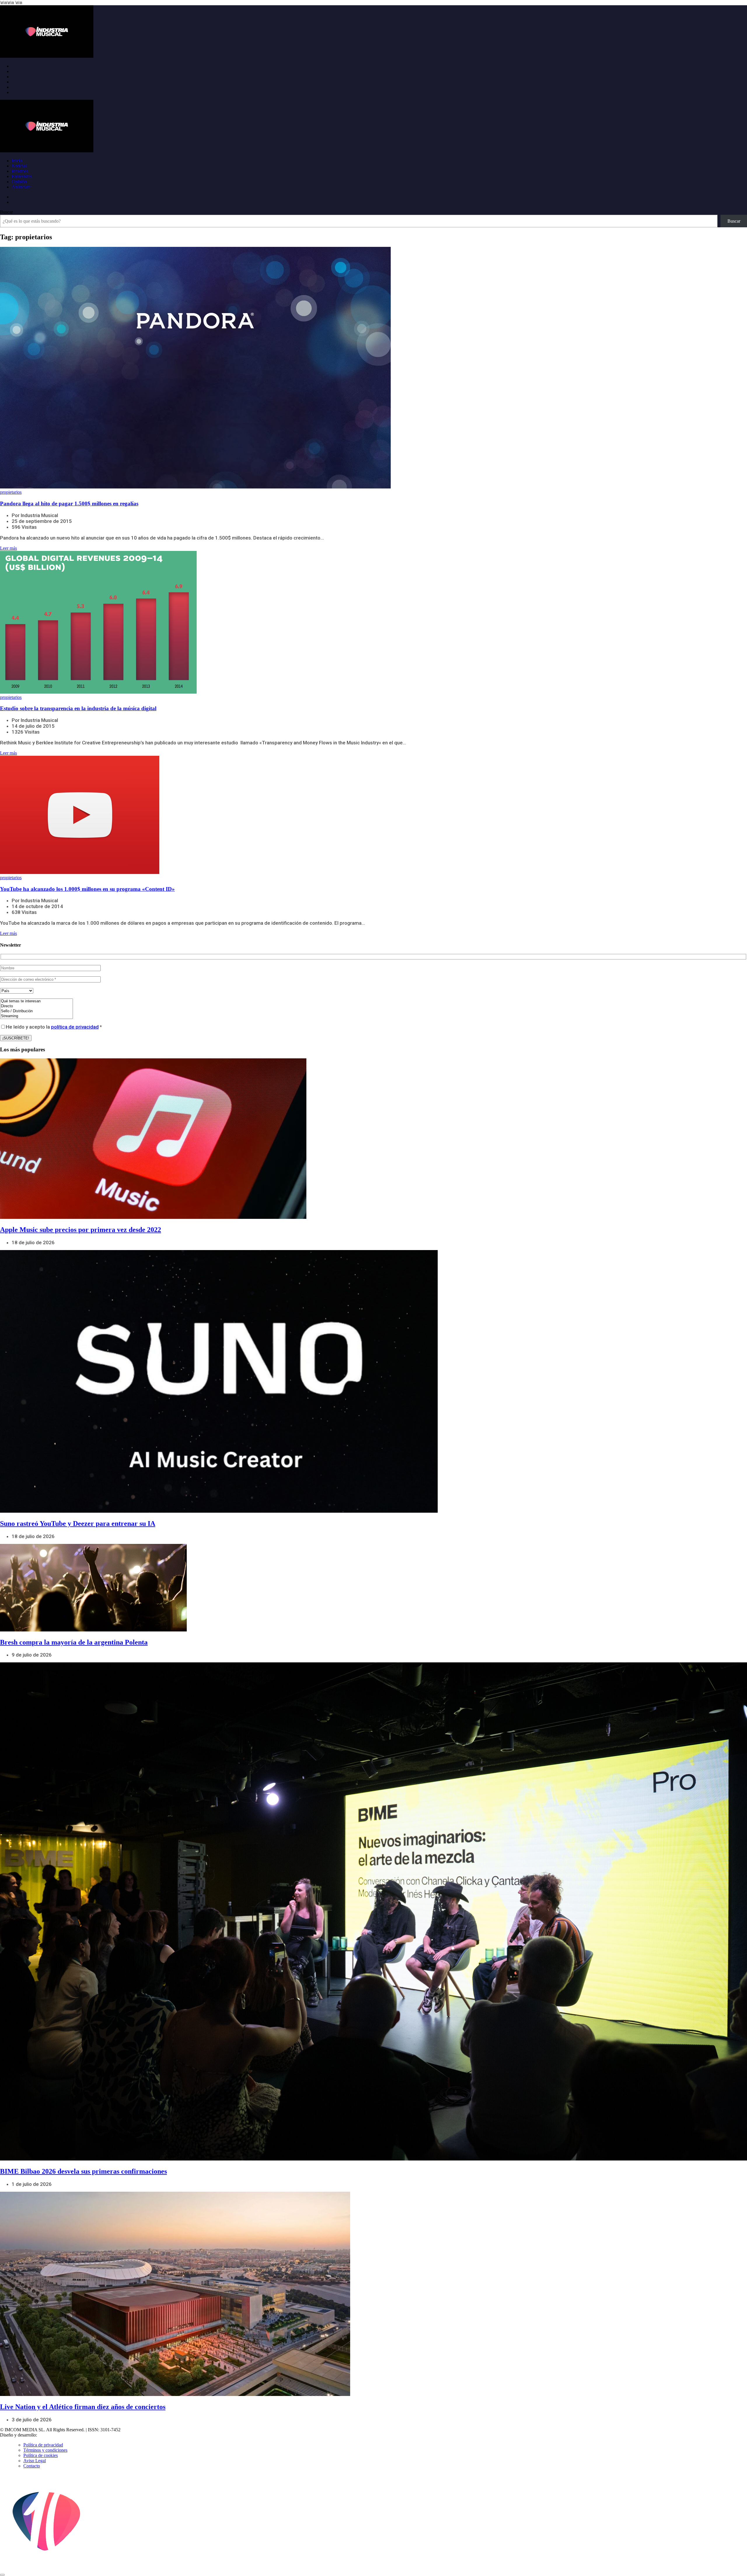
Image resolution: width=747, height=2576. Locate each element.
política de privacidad (75, 1027)
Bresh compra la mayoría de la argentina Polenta (74, 1642)
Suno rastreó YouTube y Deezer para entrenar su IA (78, 1523)
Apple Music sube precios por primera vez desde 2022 (81, 1230)
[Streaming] (36, 1016)
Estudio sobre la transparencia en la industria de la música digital (78, 708)
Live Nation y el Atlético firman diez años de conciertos (83, 2407)
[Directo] (36, 1006)
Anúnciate (21, 187)
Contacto (32, 2466)
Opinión (19, 182)
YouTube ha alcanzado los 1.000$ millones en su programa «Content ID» (87, 889)
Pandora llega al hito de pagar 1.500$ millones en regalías (69, 503)
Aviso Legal (35, 2461)
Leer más (8, 548)
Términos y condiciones (45, 2450)
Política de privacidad (43, 2445)
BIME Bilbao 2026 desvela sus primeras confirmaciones (83, 2171)
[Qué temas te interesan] (36, 1001)
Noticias (19, 166)
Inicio (17, 161)
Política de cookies (41, 2455)
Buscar (6, 212)
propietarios (11, 492)
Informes (20, 171)
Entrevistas (22, 176)
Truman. (47, 2435)
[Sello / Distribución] (36, 1011)
